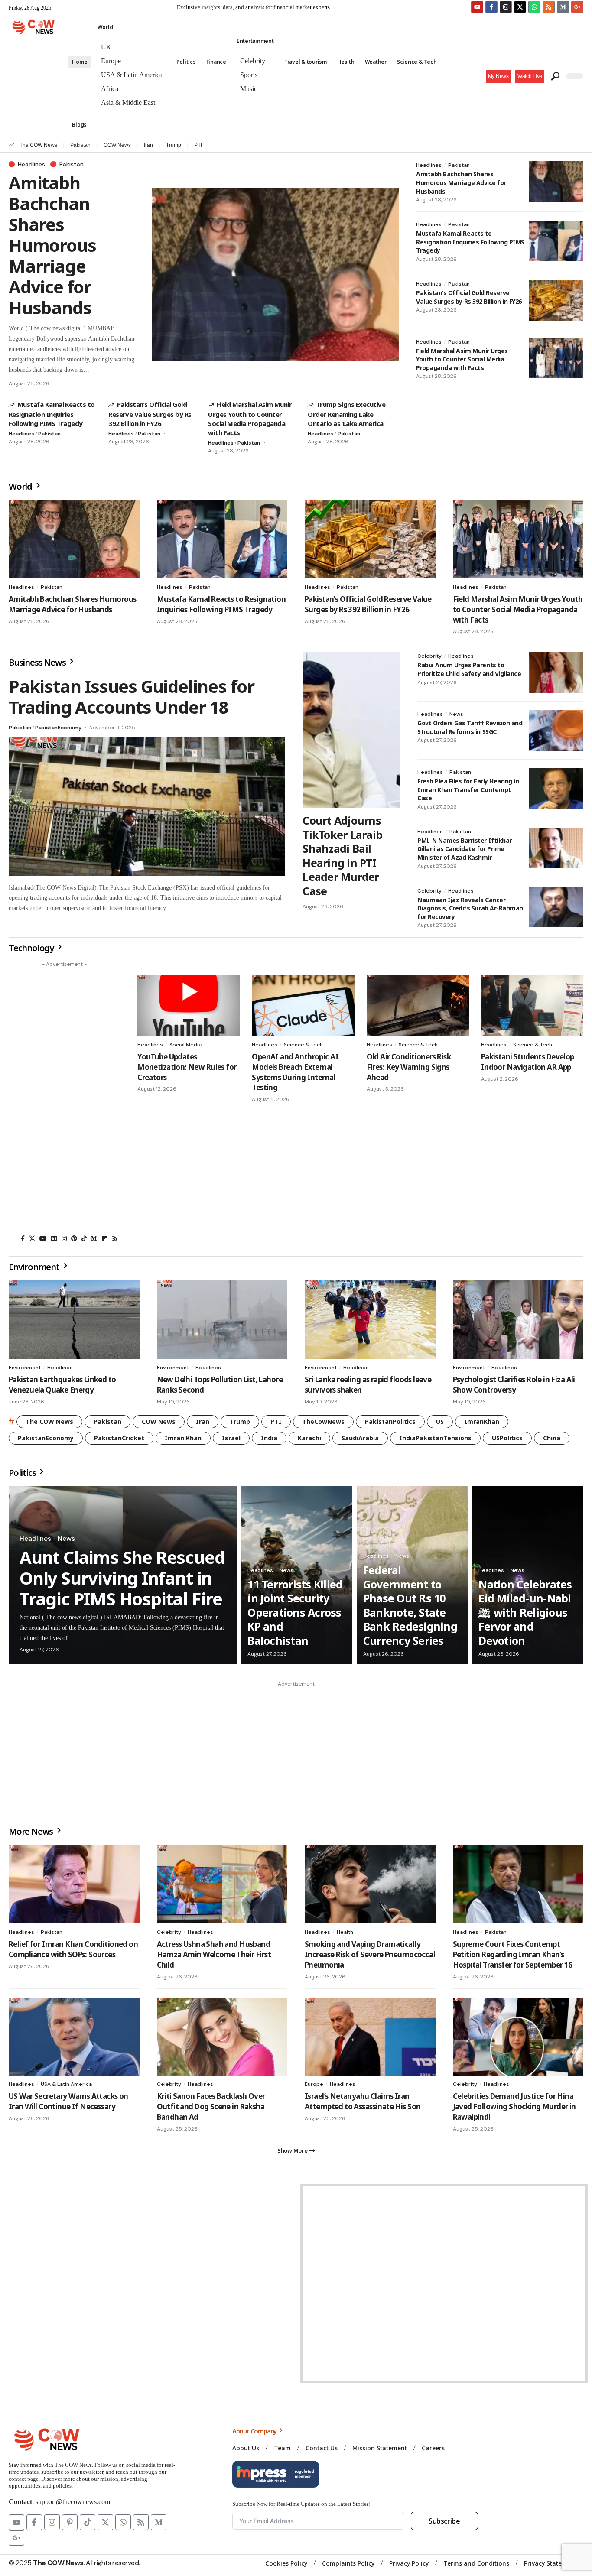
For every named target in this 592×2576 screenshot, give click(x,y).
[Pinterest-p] (70, 2522)
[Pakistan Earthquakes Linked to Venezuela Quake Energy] (74, 1320)
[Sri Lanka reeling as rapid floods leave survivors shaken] (370, 1320)
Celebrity (429, 656)
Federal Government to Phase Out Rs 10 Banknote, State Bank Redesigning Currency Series (410, 1605)
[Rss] (115, 1238)
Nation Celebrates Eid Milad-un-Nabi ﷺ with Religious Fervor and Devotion (525, 1612)
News (456, 714)
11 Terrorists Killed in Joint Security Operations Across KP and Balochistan (295, 1612)
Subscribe (444, 2521)
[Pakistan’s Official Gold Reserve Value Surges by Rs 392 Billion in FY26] (556, 300)
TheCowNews (323, 1421)
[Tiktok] (88, 2522)
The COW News (38, 145)
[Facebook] (23, 1238)
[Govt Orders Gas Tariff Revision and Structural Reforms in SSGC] (556, 731)
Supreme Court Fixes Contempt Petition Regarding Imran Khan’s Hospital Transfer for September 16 (513, 1954)
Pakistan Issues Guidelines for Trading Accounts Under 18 (132, 697)
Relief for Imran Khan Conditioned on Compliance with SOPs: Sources (73, 1949)
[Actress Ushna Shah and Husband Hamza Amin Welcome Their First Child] (222, 1884)
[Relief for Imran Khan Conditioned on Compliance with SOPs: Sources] (74, 1884)
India (269, 1438)
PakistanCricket (119, 1438)
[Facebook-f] (491, 7)
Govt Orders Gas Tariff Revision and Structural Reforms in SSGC (470, 727)
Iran (148, 145)
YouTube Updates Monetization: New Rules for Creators (187, 1067)
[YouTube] (43, 1238)
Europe (314, 2084)
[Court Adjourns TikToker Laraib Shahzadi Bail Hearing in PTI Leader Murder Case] (351, 730)
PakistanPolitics (390, 1421)
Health (345, 1932)
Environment (25, 1368)
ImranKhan (482, 1421)
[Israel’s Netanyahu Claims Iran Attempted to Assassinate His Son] (370, 2037)
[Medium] (94, 1238)
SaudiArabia (360, 1438)
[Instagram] (506, 7)
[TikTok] (84, 1238)
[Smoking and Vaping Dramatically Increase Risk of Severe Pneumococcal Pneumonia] (370, 1884)
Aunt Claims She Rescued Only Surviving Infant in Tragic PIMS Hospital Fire (122, 1578)
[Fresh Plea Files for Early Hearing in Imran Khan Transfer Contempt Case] (556, 789)
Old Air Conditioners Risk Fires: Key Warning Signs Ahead (409, 1067)
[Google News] (54, 1238)
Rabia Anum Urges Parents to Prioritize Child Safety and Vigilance (469, 669)
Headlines (31, 164)
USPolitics (507, 1438)
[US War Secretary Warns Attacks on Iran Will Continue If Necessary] (74, 2037)
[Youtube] (477, 7)
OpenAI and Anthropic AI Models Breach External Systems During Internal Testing (295, 1072)
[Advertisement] (64, 1101)
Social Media (185, 1045)
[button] (530, 76)
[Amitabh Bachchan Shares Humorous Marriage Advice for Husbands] (275, 274)
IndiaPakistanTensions (435, 1438)
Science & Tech (303, 1045)
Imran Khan (183, 1438)
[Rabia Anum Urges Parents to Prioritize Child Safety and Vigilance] (556, 672)
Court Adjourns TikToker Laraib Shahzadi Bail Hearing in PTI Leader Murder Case (342, 856)
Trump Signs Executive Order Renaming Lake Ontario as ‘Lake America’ (346, 414)
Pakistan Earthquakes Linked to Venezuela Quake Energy (62, 1385)
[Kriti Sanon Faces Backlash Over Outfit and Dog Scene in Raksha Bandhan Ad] (222, 2037)
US (440, 1421)
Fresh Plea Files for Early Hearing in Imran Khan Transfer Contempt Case (468, 789)
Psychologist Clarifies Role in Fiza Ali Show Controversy (514, 1385)
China (552, 1438)
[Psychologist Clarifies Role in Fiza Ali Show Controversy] (518, 1320)
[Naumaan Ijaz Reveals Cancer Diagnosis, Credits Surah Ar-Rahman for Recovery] (556, 907)
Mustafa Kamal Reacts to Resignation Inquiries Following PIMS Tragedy (52, 414)
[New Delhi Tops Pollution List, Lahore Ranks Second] (222, 1320)
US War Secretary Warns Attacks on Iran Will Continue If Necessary (68, 2101)
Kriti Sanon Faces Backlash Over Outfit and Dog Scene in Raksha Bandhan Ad (211, 2107)
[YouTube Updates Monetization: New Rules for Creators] (189, 1005)
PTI (198, 145)
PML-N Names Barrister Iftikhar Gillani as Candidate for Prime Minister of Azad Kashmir (465, 849)
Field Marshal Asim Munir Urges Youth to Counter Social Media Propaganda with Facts (250, 418)
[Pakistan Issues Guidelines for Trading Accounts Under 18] (147, 807)
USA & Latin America (66, 2084)
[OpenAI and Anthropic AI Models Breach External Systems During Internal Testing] (303, 1005)
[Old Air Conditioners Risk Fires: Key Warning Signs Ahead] (418, 1005)
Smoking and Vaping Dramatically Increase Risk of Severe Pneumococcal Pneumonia (370, 1954)
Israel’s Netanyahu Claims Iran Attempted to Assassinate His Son (363, 2101)
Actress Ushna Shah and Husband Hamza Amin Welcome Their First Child (214, 1954)
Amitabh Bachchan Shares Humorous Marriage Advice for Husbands (52, 245)
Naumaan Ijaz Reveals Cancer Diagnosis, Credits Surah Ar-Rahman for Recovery (470, 908)
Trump (174, 145)
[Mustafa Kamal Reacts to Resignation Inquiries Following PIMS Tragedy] (556, 241)
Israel (231, 1438)
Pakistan (80, 145)
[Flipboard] (104, 1238)
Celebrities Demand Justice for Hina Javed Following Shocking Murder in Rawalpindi (514, 2107)
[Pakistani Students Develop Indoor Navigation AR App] (532, 1005)
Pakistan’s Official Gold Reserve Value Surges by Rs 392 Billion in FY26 (150, 414)
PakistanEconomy (58, 728)
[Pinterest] (74, 1238)
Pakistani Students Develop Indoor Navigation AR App (528, 1062)
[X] (32, 1238)
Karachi (309, 1438)
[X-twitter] (520, 7)
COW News (117, 145)
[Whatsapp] (534, 7)
